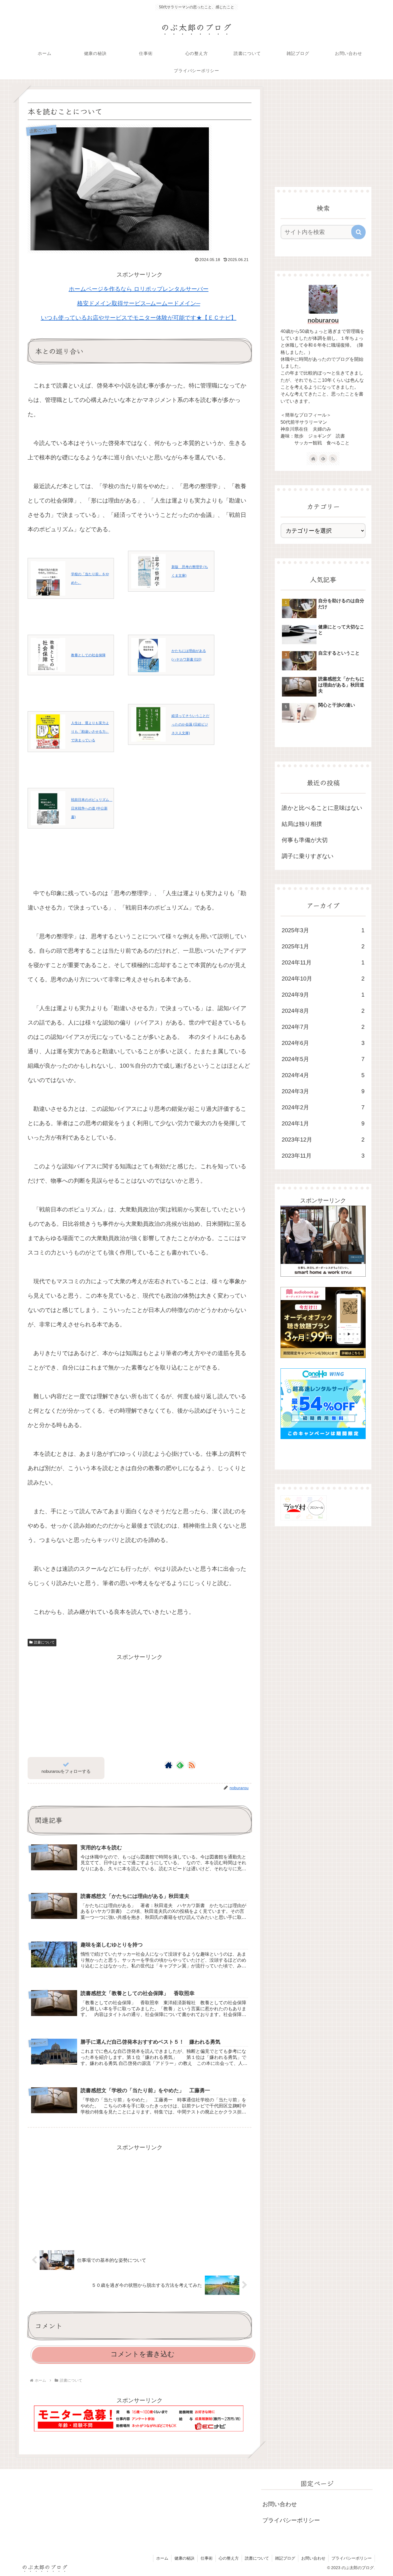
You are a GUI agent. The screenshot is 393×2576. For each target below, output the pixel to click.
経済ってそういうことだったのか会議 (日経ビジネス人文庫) (190, 724)
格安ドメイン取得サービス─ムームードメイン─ (139, 303)
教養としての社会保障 (88, 655)
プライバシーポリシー (291, 2520)
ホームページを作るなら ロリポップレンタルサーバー (139, 289)
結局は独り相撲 (302, 824)
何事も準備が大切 (305, 840)
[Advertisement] (140, 1702)
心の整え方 (229, 2558)
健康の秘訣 (184, 2558)
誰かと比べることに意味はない (322, 808)
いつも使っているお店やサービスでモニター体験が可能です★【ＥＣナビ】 (139, 318)
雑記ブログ (285, 2558)
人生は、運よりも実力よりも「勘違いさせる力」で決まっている (90, 732)
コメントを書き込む (143, 2354)
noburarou (323, 320)
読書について (44, 1642)
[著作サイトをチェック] (169, 1765)
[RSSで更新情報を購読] (192, 1765)
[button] (358, 232)
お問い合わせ (280, 2504)
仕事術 (207, 2558)
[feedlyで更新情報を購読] (180, 1765)
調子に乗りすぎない (308, 856)
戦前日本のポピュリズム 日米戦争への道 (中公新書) (92, 808)
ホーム (162, 2558)
